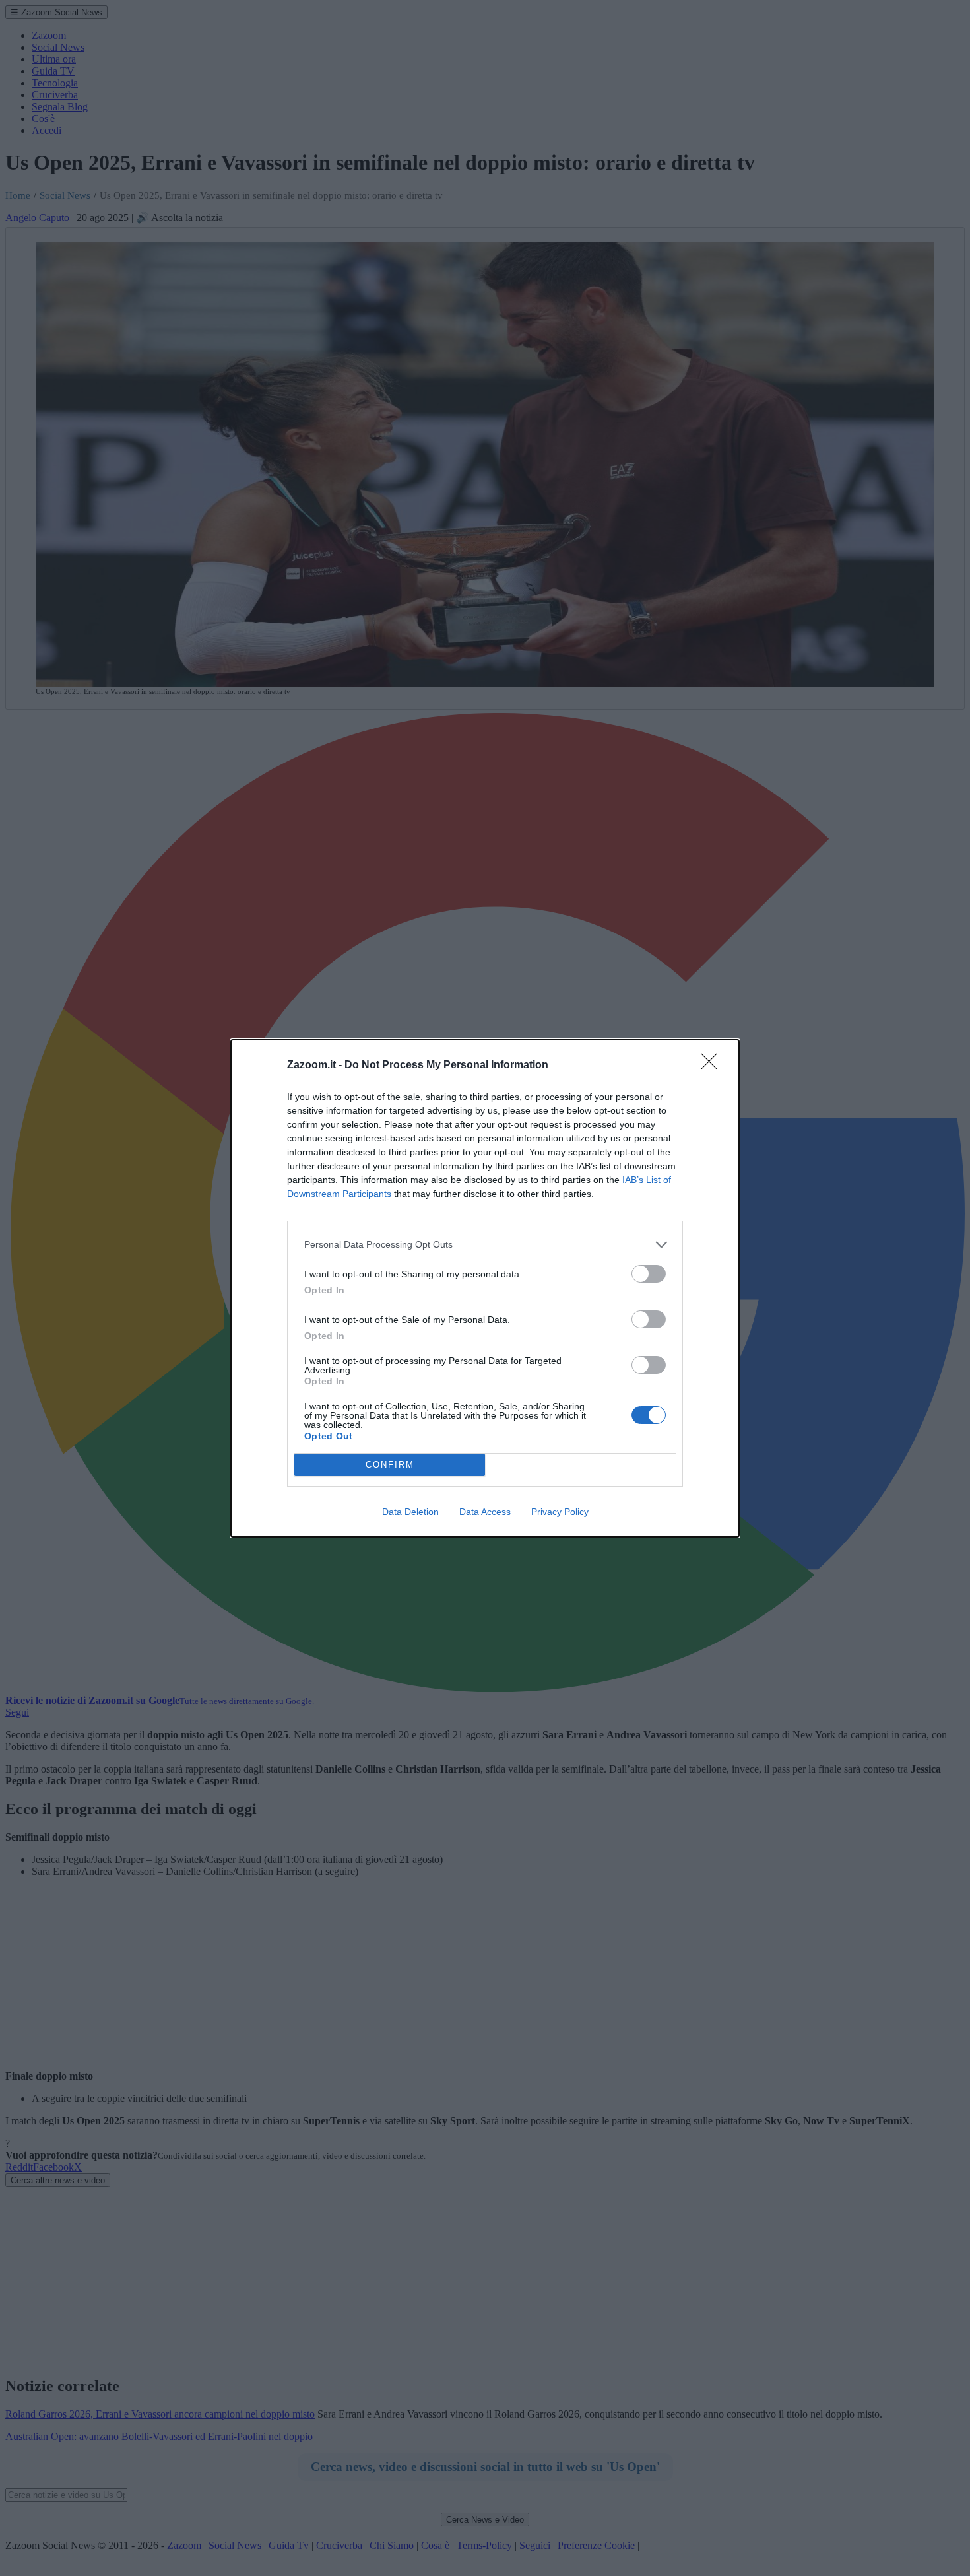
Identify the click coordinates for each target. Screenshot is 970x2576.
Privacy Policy (560, 1512)
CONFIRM (390, 1465)
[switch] (649, 1274)
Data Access (485, 1512)
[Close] (713, 1066)
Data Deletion (410, 1512)
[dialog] (485, 1288)
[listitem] (485, 1245)
